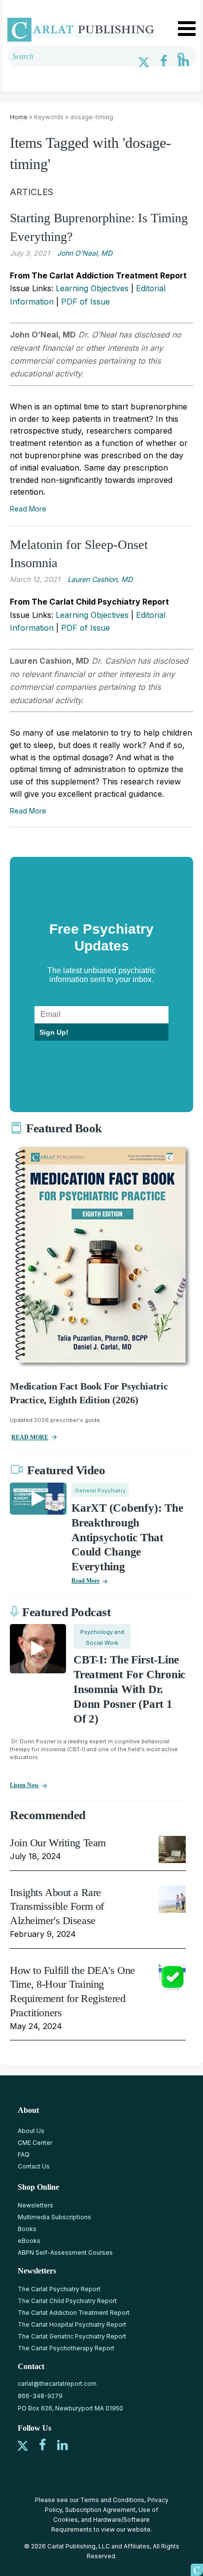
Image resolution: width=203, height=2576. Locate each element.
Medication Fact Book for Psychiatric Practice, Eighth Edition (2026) (89, 1393)
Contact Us (34, 2166)
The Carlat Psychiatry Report (59, 2289)
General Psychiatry (100, 1491)
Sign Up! (54, 1032)
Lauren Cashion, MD (100, 579)
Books (27, 2229)
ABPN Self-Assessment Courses (65, 2253)
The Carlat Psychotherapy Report (66, 2348)
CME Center (35, 2143)
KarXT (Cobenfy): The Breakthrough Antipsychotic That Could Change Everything (127, 1538)
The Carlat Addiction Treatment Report (74, 2313)
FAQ (24, 2154)
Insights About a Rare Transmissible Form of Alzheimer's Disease (57, 1906)
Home (19, 117)
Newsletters (35, 2205)
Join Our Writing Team (58, 1843)
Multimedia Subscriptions (54, 2217)
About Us (31, 2131)
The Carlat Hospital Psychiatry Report (72, 2324)
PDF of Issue (85, 302)
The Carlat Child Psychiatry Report (67, 2301)
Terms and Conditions (112, 2500)
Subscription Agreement (100, 2510)
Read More (28, 509)
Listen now (24, 1785)
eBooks (29, 2241)
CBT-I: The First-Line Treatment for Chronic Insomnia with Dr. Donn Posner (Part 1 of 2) (129, 1689)
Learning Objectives (92, 288)
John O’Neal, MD (85, 253)
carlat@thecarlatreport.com (57, 2384)
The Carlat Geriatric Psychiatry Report (72, 2336)
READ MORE (30, 1437)
